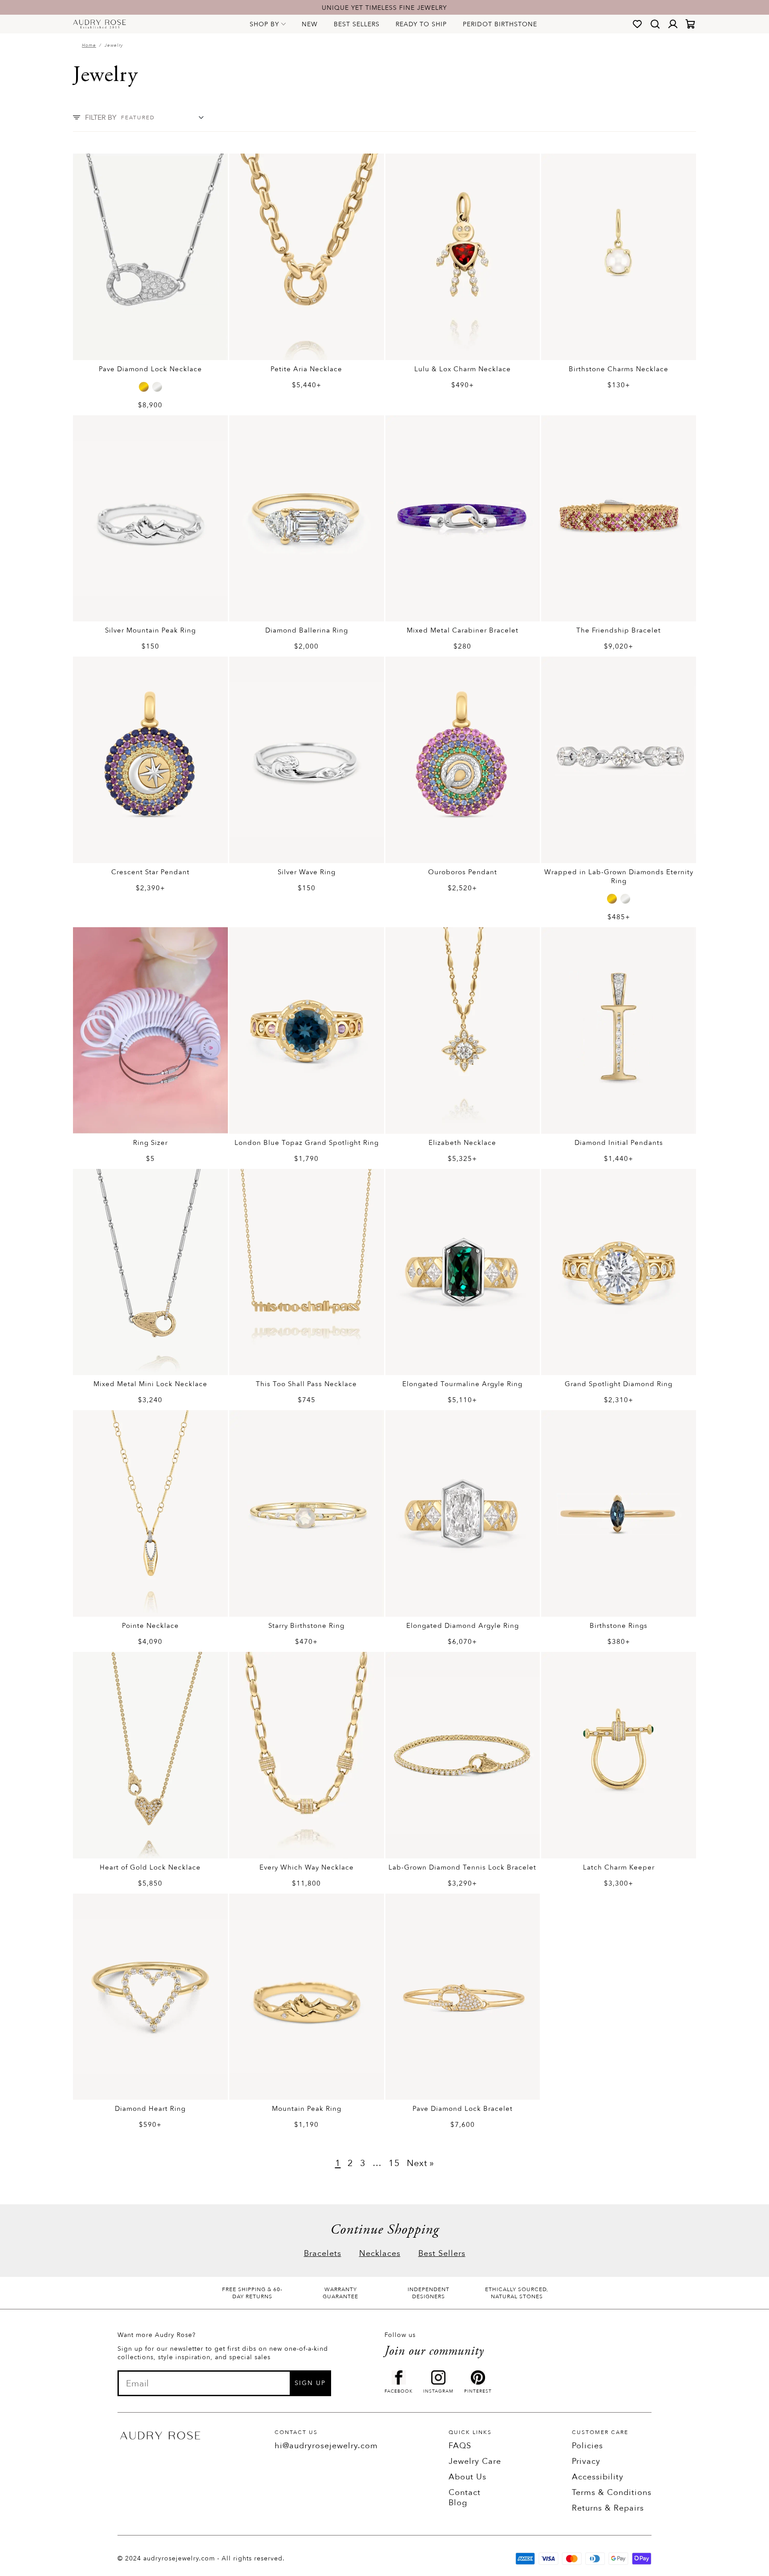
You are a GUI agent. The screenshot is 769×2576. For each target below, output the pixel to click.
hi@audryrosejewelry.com (326, 2446)
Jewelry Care (475, 2461)
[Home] (99, 24)
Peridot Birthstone (500, 24)
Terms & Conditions (612, 2493)
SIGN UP (310, 2383)
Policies (587, 2446)
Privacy (586, 2461)
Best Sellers (357, 24)
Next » (421, 2163)
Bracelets (323, 2253)
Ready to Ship (421, 24)
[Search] (655, 24)
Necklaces (380, 2253)
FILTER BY (101, 118)
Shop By (264, 24)
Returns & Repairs (608, 2508)
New (310, 24)
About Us (467, 2477)
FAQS (460, 2446)
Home (89, 45)
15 (394, 2163)
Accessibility (598, 2477)
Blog (458, 2503)
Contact (465, 2493)
